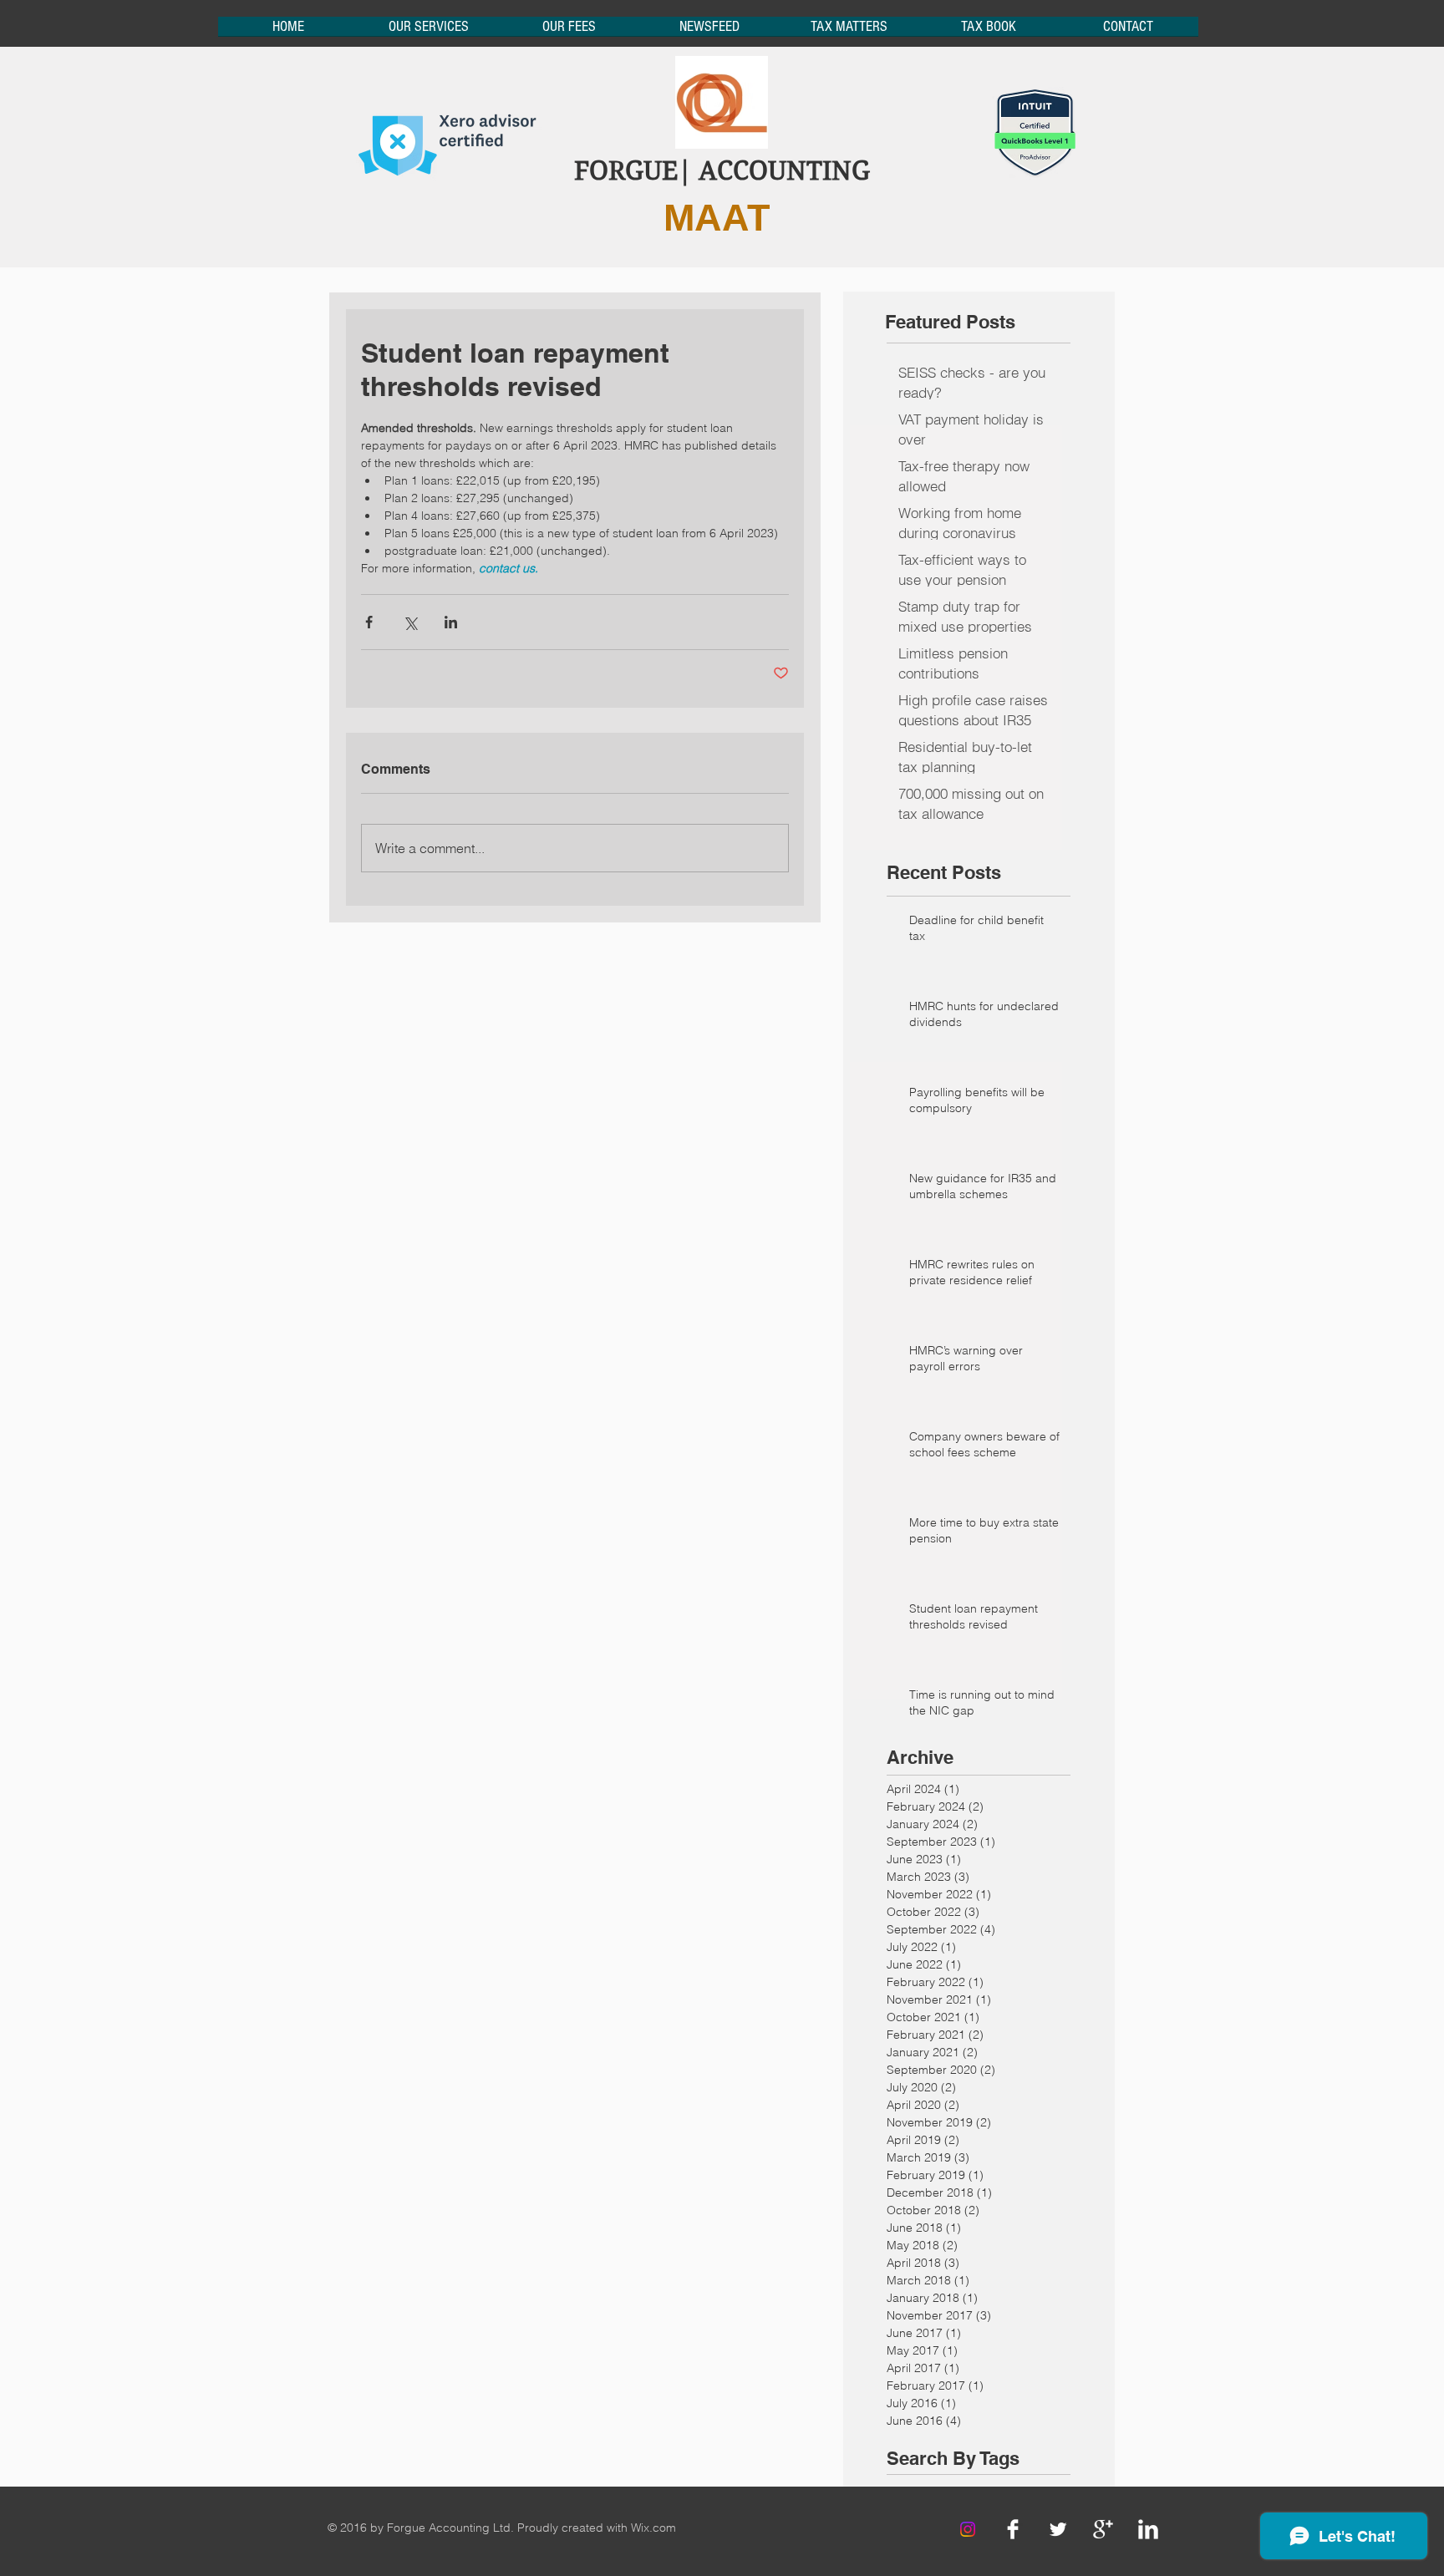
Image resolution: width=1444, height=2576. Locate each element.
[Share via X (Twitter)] (410, 622)
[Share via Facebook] (369, 622)
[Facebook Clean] (1013, 2529)
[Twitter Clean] (1058, 2529)
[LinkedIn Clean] (1148, 2529)
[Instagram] (968, 2529)
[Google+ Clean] (1103, 2529)
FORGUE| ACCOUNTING (722, 171)
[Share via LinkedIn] (451, 622)
